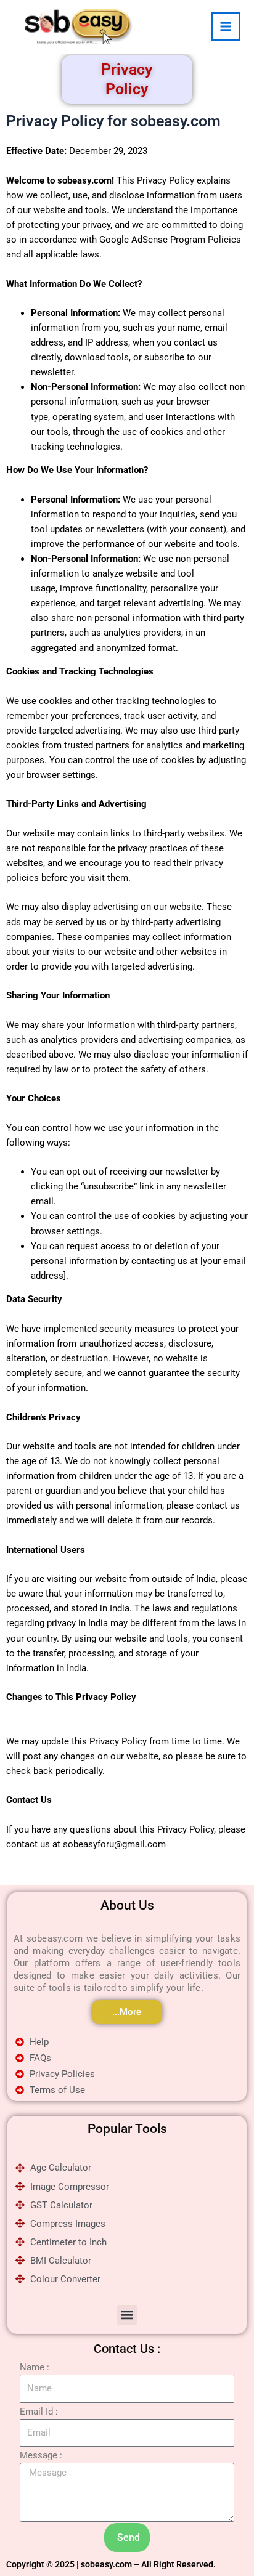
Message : (41, 2455)
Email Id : (39, 2412)
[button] (127, 2315)
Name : (35, 2367)
